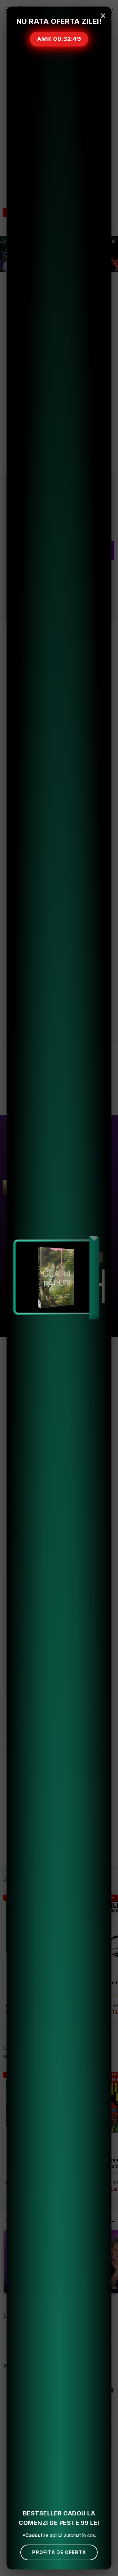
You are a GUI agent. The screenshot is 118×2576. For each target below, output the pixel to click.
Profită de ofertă (59, 2552)
